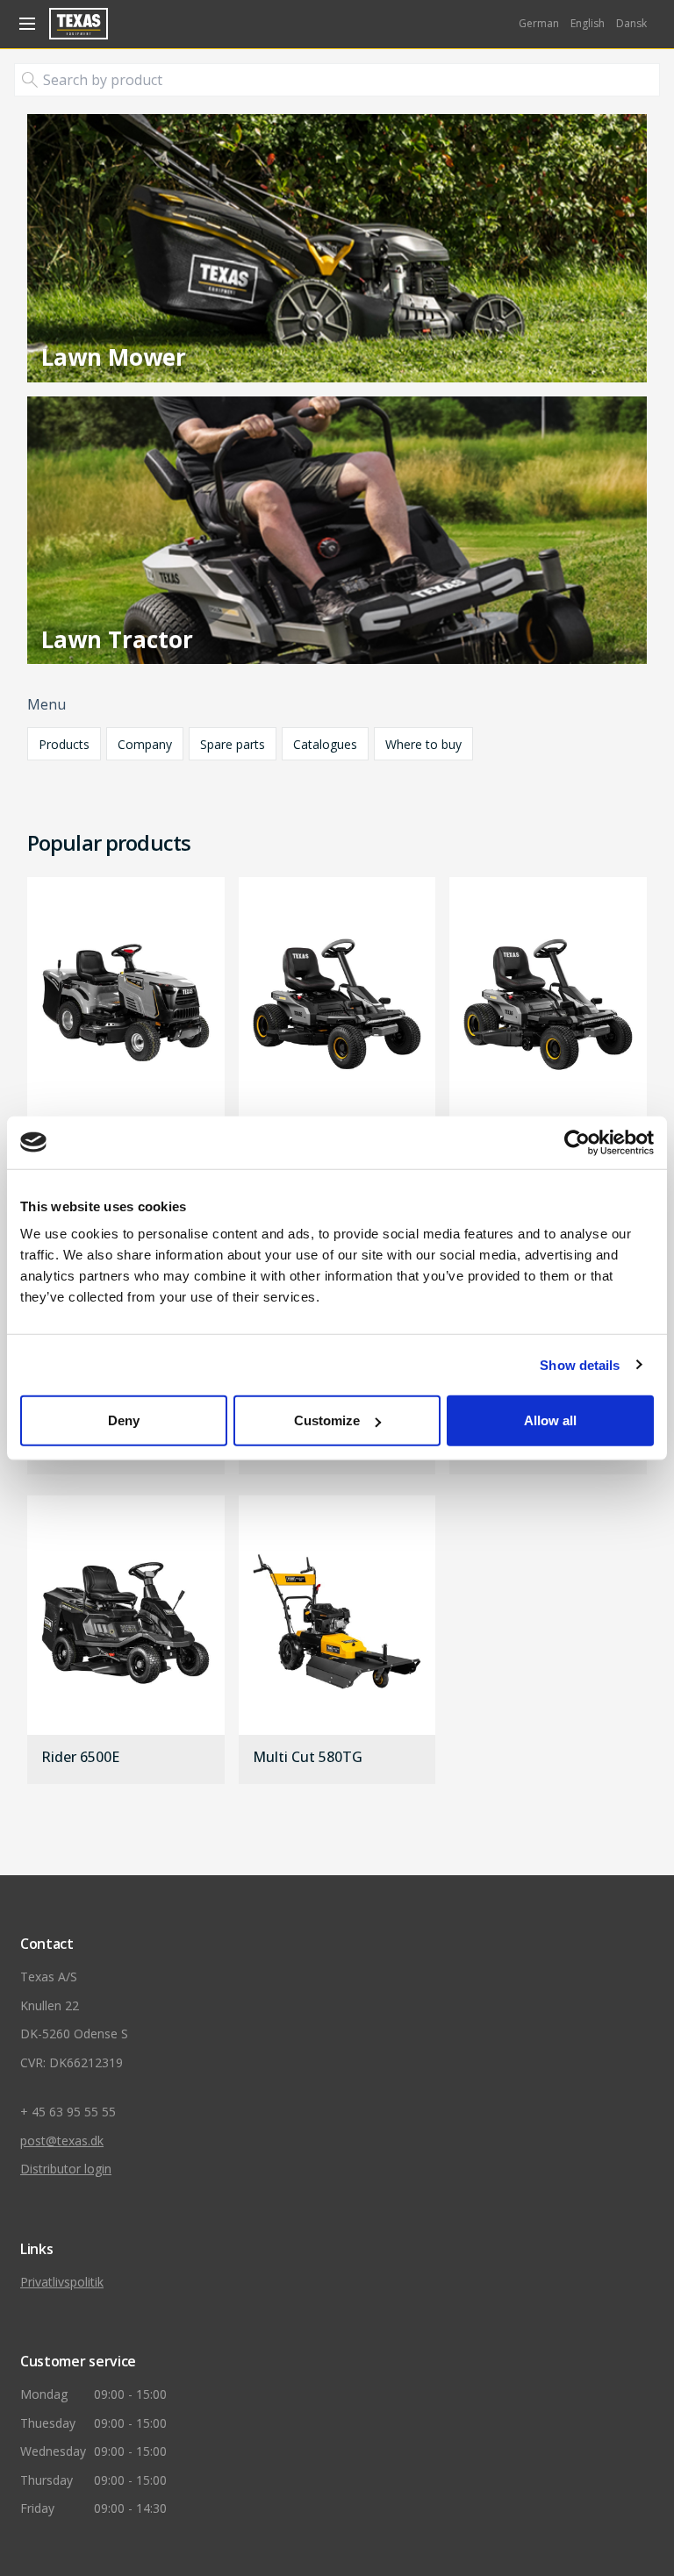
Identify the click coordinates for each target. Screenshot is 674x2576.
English (588, 23)
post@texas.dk (62, 2141)
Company (145, 744)
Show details (580, 1364)
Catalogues (325, 744)
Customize (327, 1420)
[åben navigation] (25, 24)
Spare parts (233, 744)
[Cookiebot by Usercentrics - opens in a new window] (577, 1142)
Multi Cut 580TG (308, 1758)
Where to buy (423, 744)
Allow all (550, 1420)
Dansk (631, 23)
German (539, 23)
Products (64, 744)
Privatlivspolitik (62, 2282)
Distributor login (66, 2169)
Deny (124, 1420)
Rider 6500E (80, 1758)
